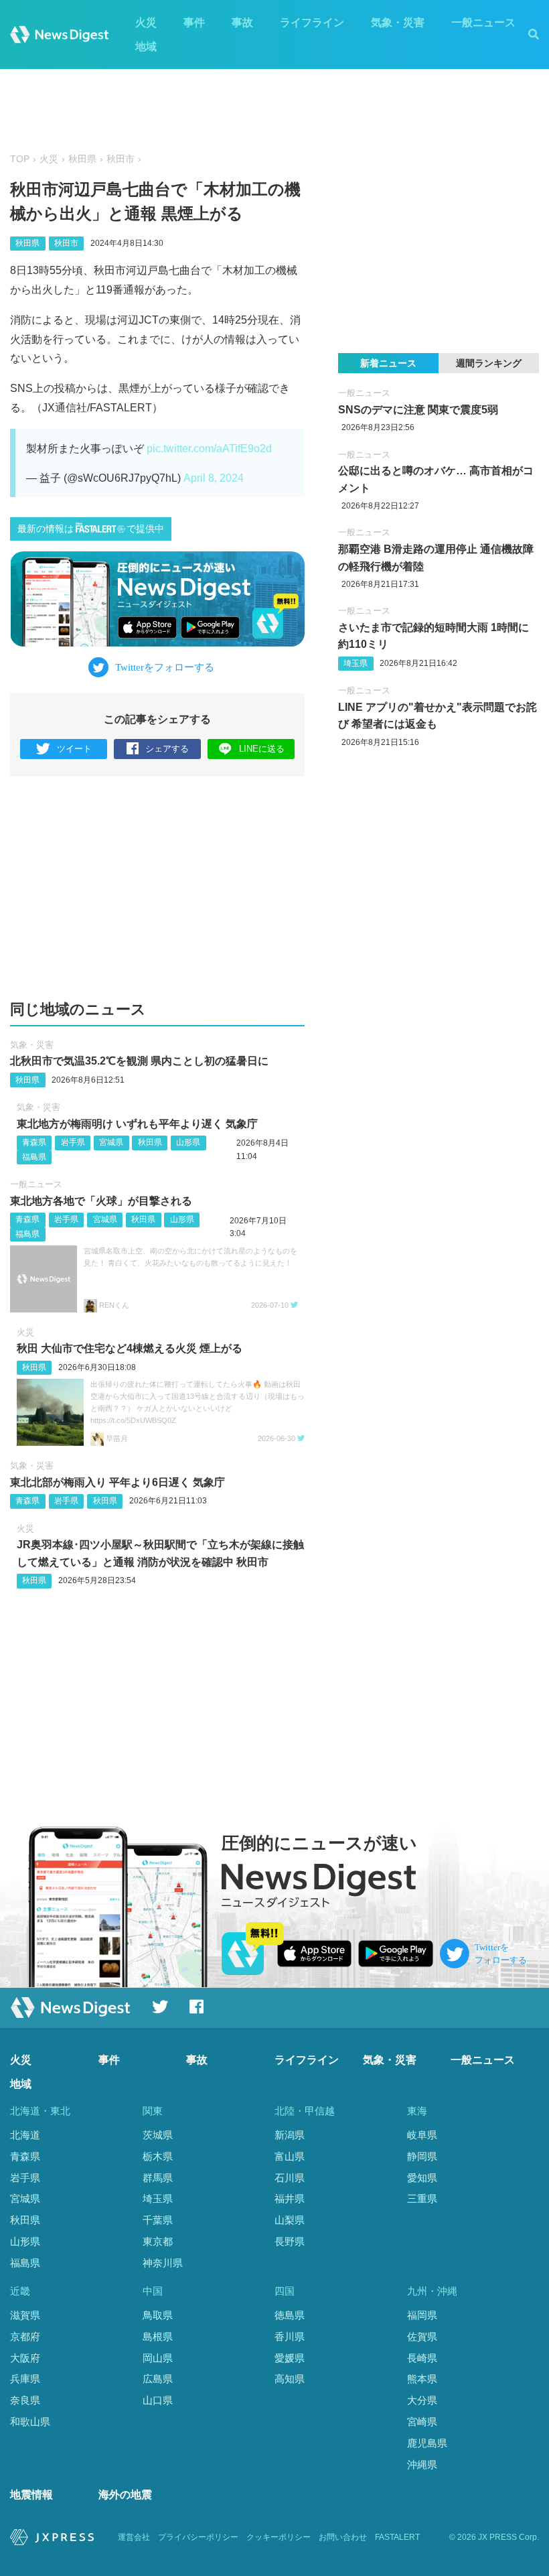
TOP (20, 159)
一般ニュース (483, 22)
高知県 (290, 2379)
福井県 (290, 2198)
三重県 (422, 2198)
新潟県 (290, 2135)
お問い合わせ (343, 2537)
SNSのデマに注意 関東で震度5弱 (418, 410)
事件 (194, 22)
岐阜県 (422, 2135)
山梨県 (290, 2220)
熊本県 (422, 2379)
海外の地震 (125, 2495)
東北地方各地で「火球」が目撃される (101, 1201)
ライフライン (312, 22)
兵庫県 (25, 2379)
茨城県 (158, 2135)
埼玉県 (356, 663)
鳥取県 (158, 2315)
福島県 (34, 1157)
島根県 (158, 2336)
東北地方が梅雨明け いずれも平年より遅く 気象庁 (137, 1124)
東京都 (158, 2241)
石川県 (290, 2178)
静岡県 (422, 2156)
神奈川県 (163, 2263)
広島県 (158, 2379)
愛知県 (422, 2178)
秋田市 (121, 159)
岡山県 (158, 2358)
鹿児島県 (427, 2443)
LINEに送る (262, 749)
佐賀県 (422, 2336)
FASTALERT (397, 2537)
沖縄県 (422, 2464)
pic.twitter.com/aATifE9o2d (209, 449)
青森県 (34, 1142)
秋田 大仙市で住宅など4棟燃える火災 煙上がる (130, 1348)
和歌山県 (30, 2422)
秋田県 (82, 159)
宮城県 (111, 1142)
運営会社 (134, 2537)
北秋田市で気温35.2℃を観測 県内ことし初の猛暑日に (139, 1061)
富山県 (290, 2156)
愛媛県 (290, 2358)
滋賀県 (25, 2315)
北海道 (25, 2135)
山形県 (188, 1142)
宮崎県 (422, 2422)
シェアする (167, 749)
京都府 (25, 2336)
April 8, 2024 (214, 478)
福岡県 (422, 2315)
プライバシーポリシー (198, 2537)
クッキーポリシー (279, 2537)
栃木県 (158, 2156)
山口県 (158, 2400)
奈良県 (25, 2400)
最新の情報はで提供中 (91, 529)
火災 (146, 22)
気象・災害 (398, 22)
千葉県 (158, 2220)
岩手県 (73, 1142)
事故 (242, 22)
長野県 (290, 2241)
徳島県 (290, 2315)
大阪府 (25, 2358)
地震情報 (31, 2495)
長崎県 (422, 2358)
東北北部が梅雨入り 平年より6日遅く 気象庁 (117, 1482)
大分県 (422, 2400)
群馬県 (158, 2178)
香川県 (290, 2336)
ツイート (74, 749)
